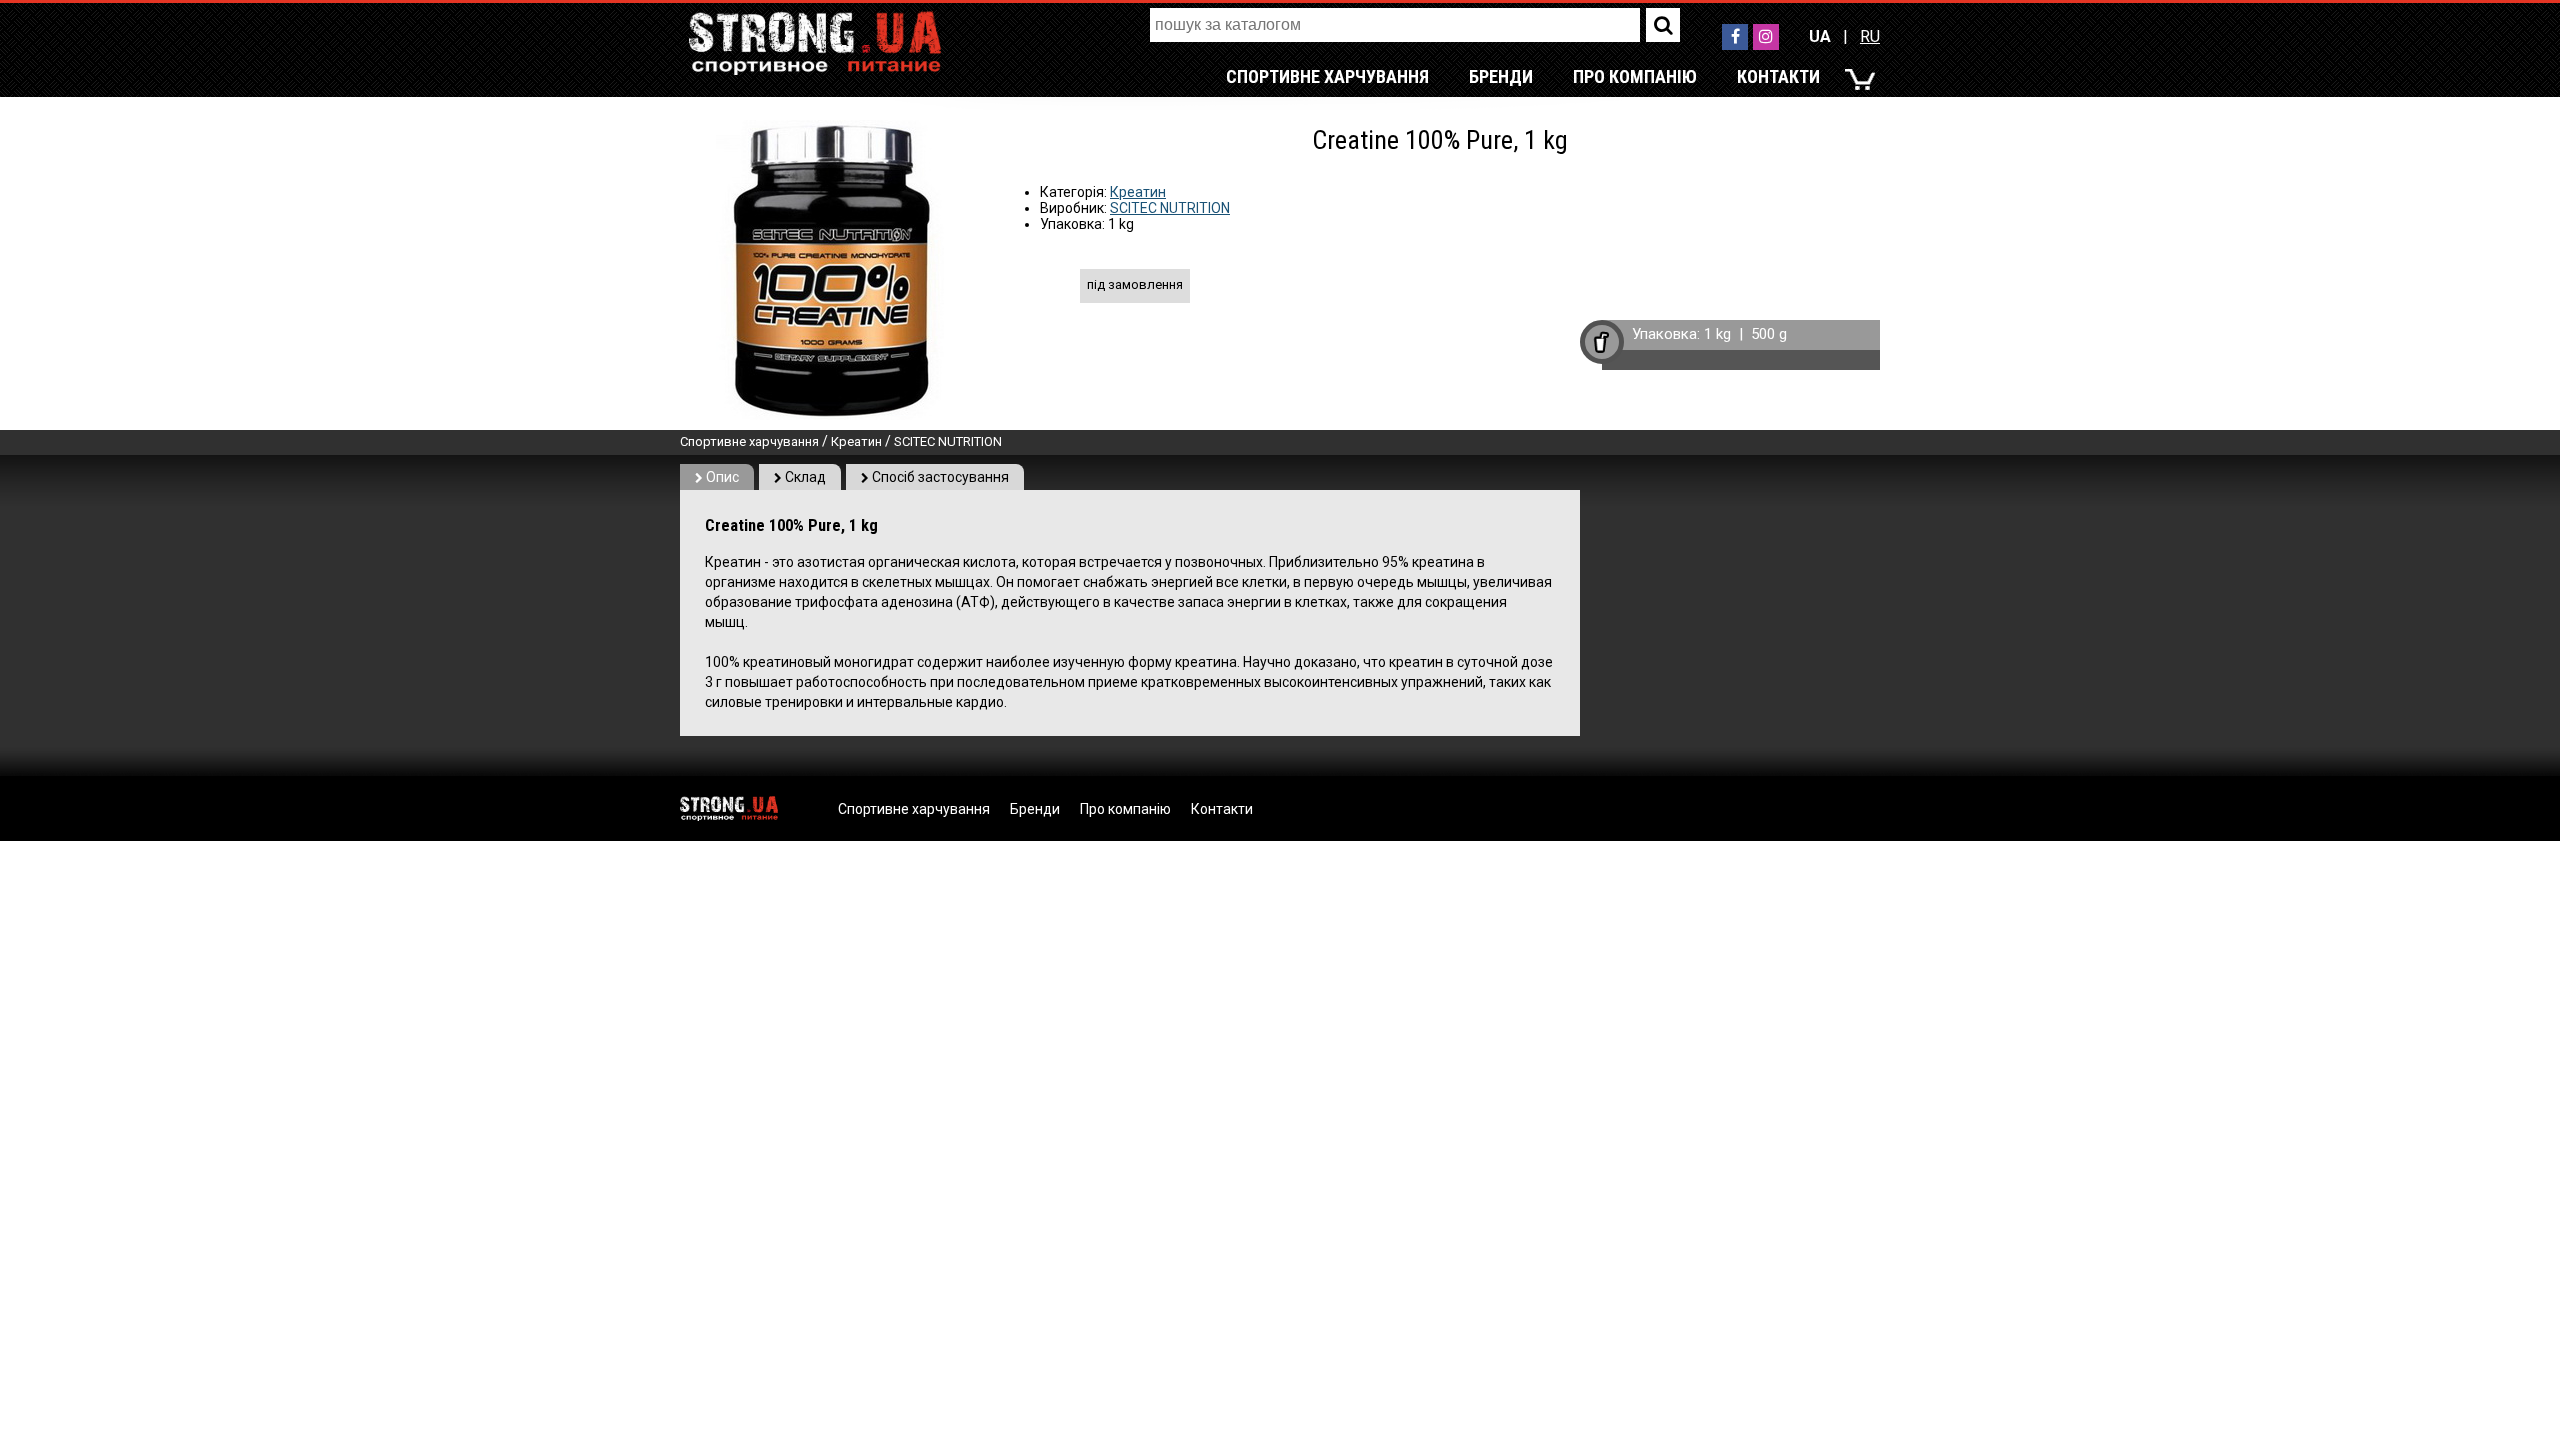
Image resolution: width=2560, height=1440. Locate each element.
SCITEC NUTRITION (1170, 208)
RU (1870, 36)
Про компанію (1635, 76)
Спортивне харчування (1327, 76)
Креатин (1138, 192)
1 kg (1717, 334)
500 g (1769, 334)
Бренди (1501, 76)
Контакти (1778, 76)
